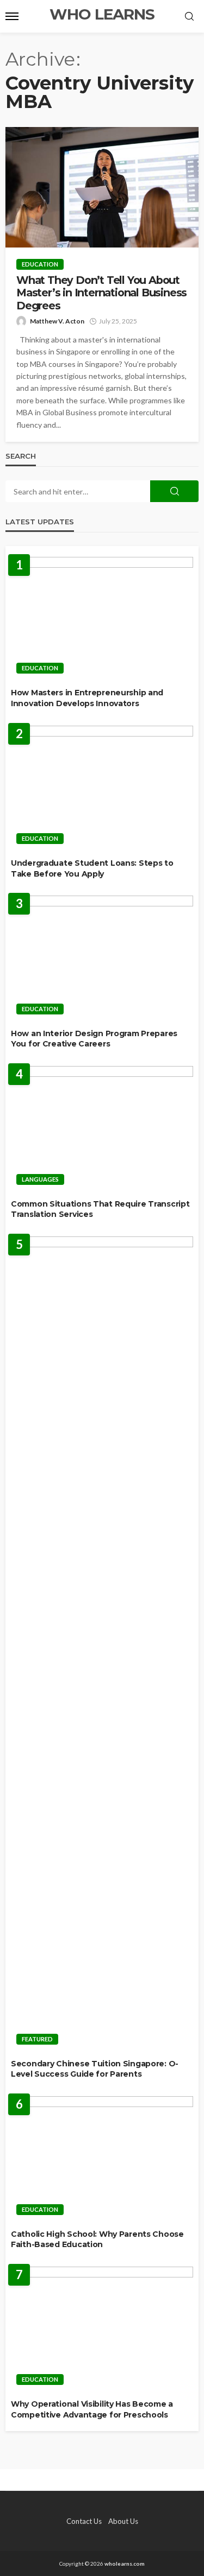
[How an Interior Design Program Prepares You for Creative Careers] (102, 958)
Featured (37, 2039)
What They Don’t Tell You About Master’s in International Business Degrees (101, 293)
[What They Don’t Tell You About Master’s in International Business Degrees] (102, 187)
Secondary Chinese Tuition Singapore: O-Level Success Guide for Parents (95, 2069)
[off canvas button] (12, 16)
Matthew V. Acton (57, 321)
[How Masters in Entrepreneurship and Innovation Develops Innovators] (102, 618)
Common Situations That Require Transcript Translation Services (100, 1209)
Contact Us (84, 2521)
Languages (40, 1179)
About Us (123, 2521)
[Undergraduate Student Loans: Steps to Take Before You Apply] (102, 788)
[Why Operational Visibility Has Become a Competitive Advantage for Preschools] (102, 2329)
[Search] (189, 17)
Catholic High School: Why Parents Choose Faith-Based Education (97, 2239)
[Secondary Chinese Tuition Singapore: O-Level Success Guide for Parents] (102, 1644)
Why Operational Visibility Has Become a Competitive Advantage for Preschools (92, 2409)
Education (40, 264)
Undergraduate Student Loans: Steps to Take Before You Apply (92, 868)
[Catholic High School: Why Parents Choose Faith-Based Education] (102, 2159)
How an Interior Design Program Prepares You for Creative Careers (94, 1039)
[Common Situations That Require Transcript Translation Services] (102, 1128)
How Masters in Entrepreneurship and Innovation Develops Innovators (87, 698)
